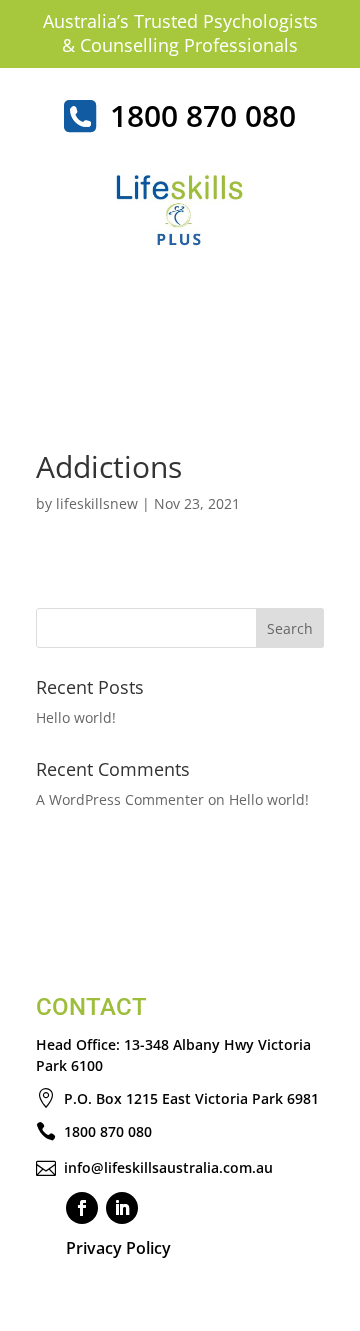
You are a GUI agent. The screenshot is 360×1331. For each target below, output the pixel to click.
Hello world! (76, 717)
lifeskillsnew (97, 503)
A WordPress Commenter (120, 799)
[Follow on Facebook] (82, 1208)
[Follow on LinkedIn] (122, 1208)
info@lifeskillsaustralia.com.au (168, 1167)
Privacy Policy (118, 1248)
